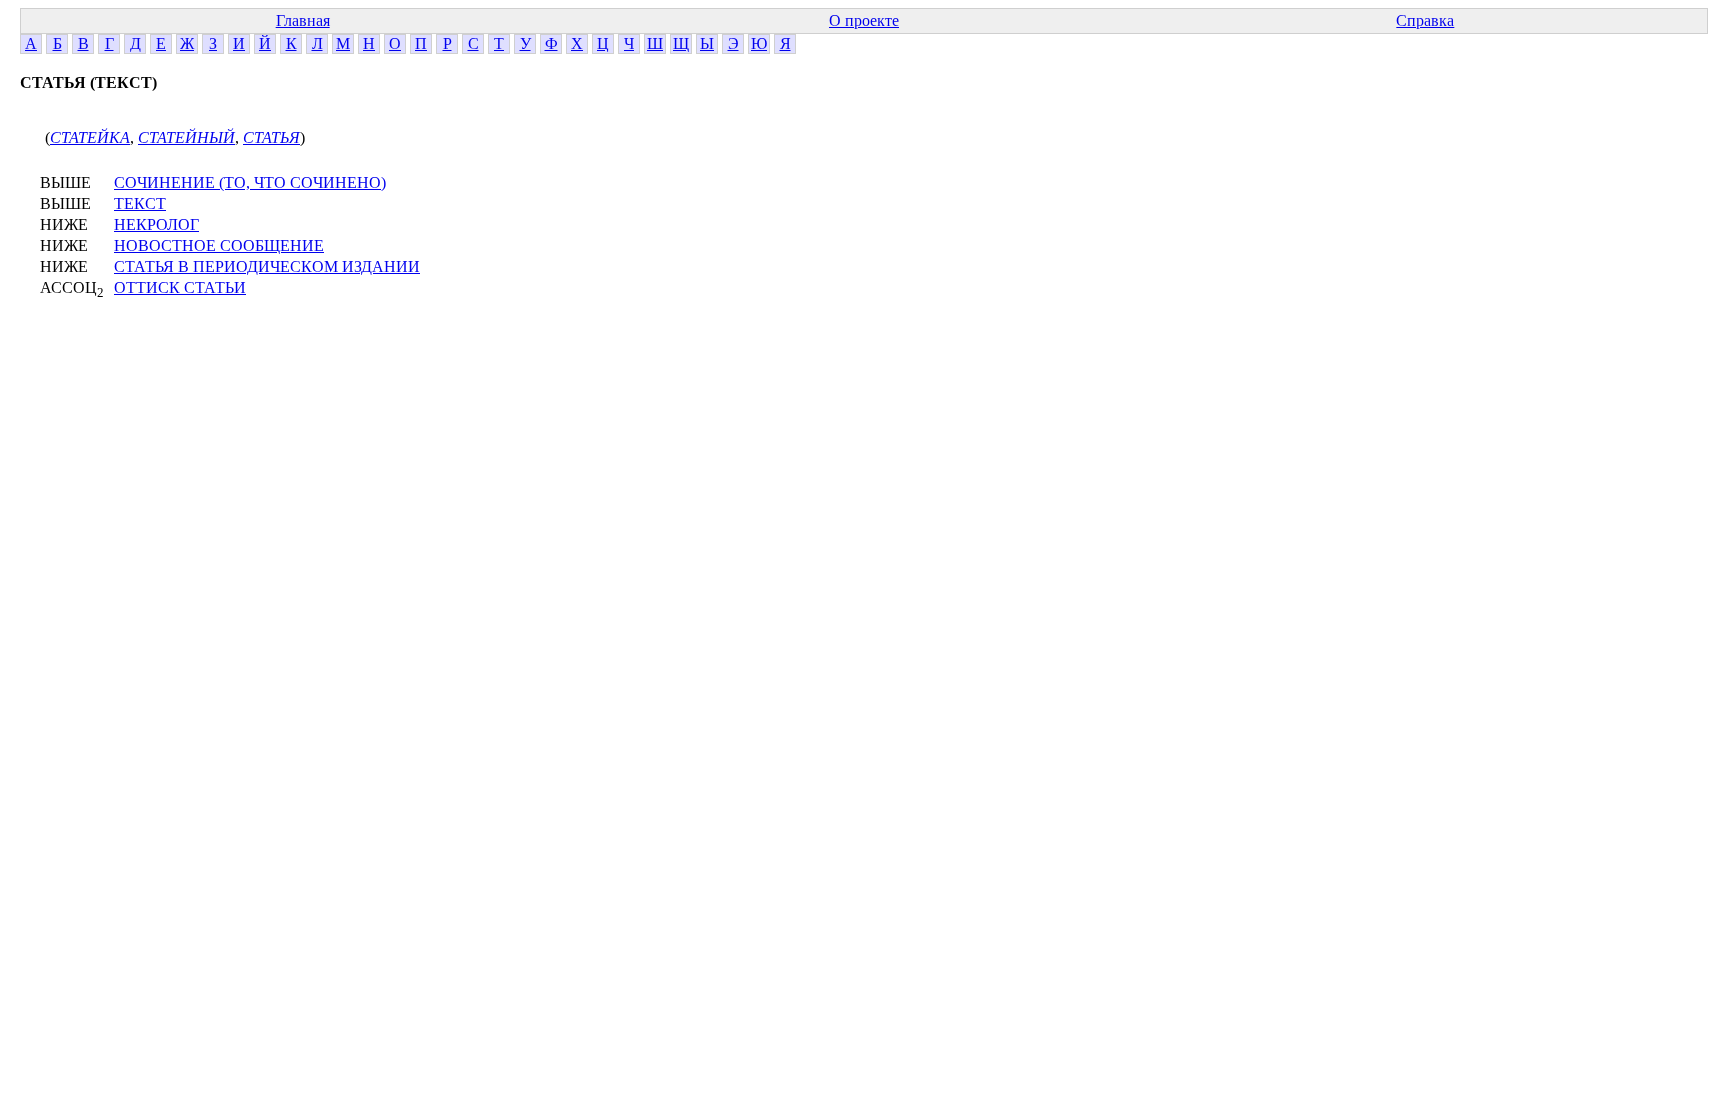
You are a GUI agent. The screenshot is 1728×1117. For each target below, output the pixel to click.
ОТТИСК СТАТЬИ (180, 287)
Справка (1425, 20)
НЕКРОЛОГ (156, 224)
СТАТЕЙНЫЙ (186, 137)
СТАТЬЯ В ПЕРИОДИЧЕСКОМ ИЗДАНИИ (267, 266)
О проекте (864, 20)
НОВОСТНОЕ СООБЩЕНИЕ (219, 245)
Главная (303, 20)
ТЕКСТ (140, 203)
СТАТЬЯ (271, 137)
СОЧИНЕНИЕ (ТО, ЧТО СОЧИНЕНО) (250, 182)
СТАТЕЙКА (90, 137)
